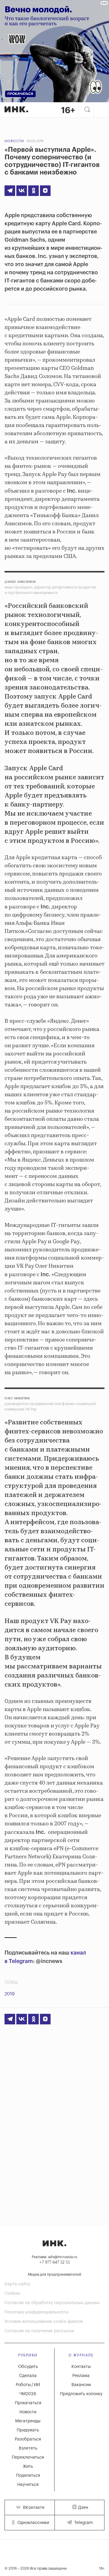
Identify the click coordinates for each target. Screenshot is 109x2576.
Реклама (81, 2376)
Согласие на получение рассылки (39, 2331)
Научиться (28, 2485)
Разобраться (28, 2439)
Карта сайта (17, 2284)
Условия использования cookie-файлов (44, 2322)
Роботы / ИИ (28, 2385)
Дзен (83, 2508)
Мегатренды (28, 2421)
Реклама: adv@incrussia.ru (54, 2257)
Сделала (28, 2376)
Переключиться (28, 2457)
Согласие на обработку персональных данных (52, 2303)
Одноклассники (33, 2523)
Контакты (81, 2367)
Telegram (83, 2523)
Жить (28, 2467)
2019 (10, 1994)
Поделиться (28, 2476)
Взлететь (28, 2448)
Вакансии (81, 2385)
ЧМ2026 (28, 2394)
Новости (14, 141)
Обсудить (28, 2367)
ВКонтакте (33, 2508)
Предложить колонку (81, 2394)
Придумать (28, 2430)
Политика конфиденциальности (36, 2312)
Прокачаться (28, 2403)
